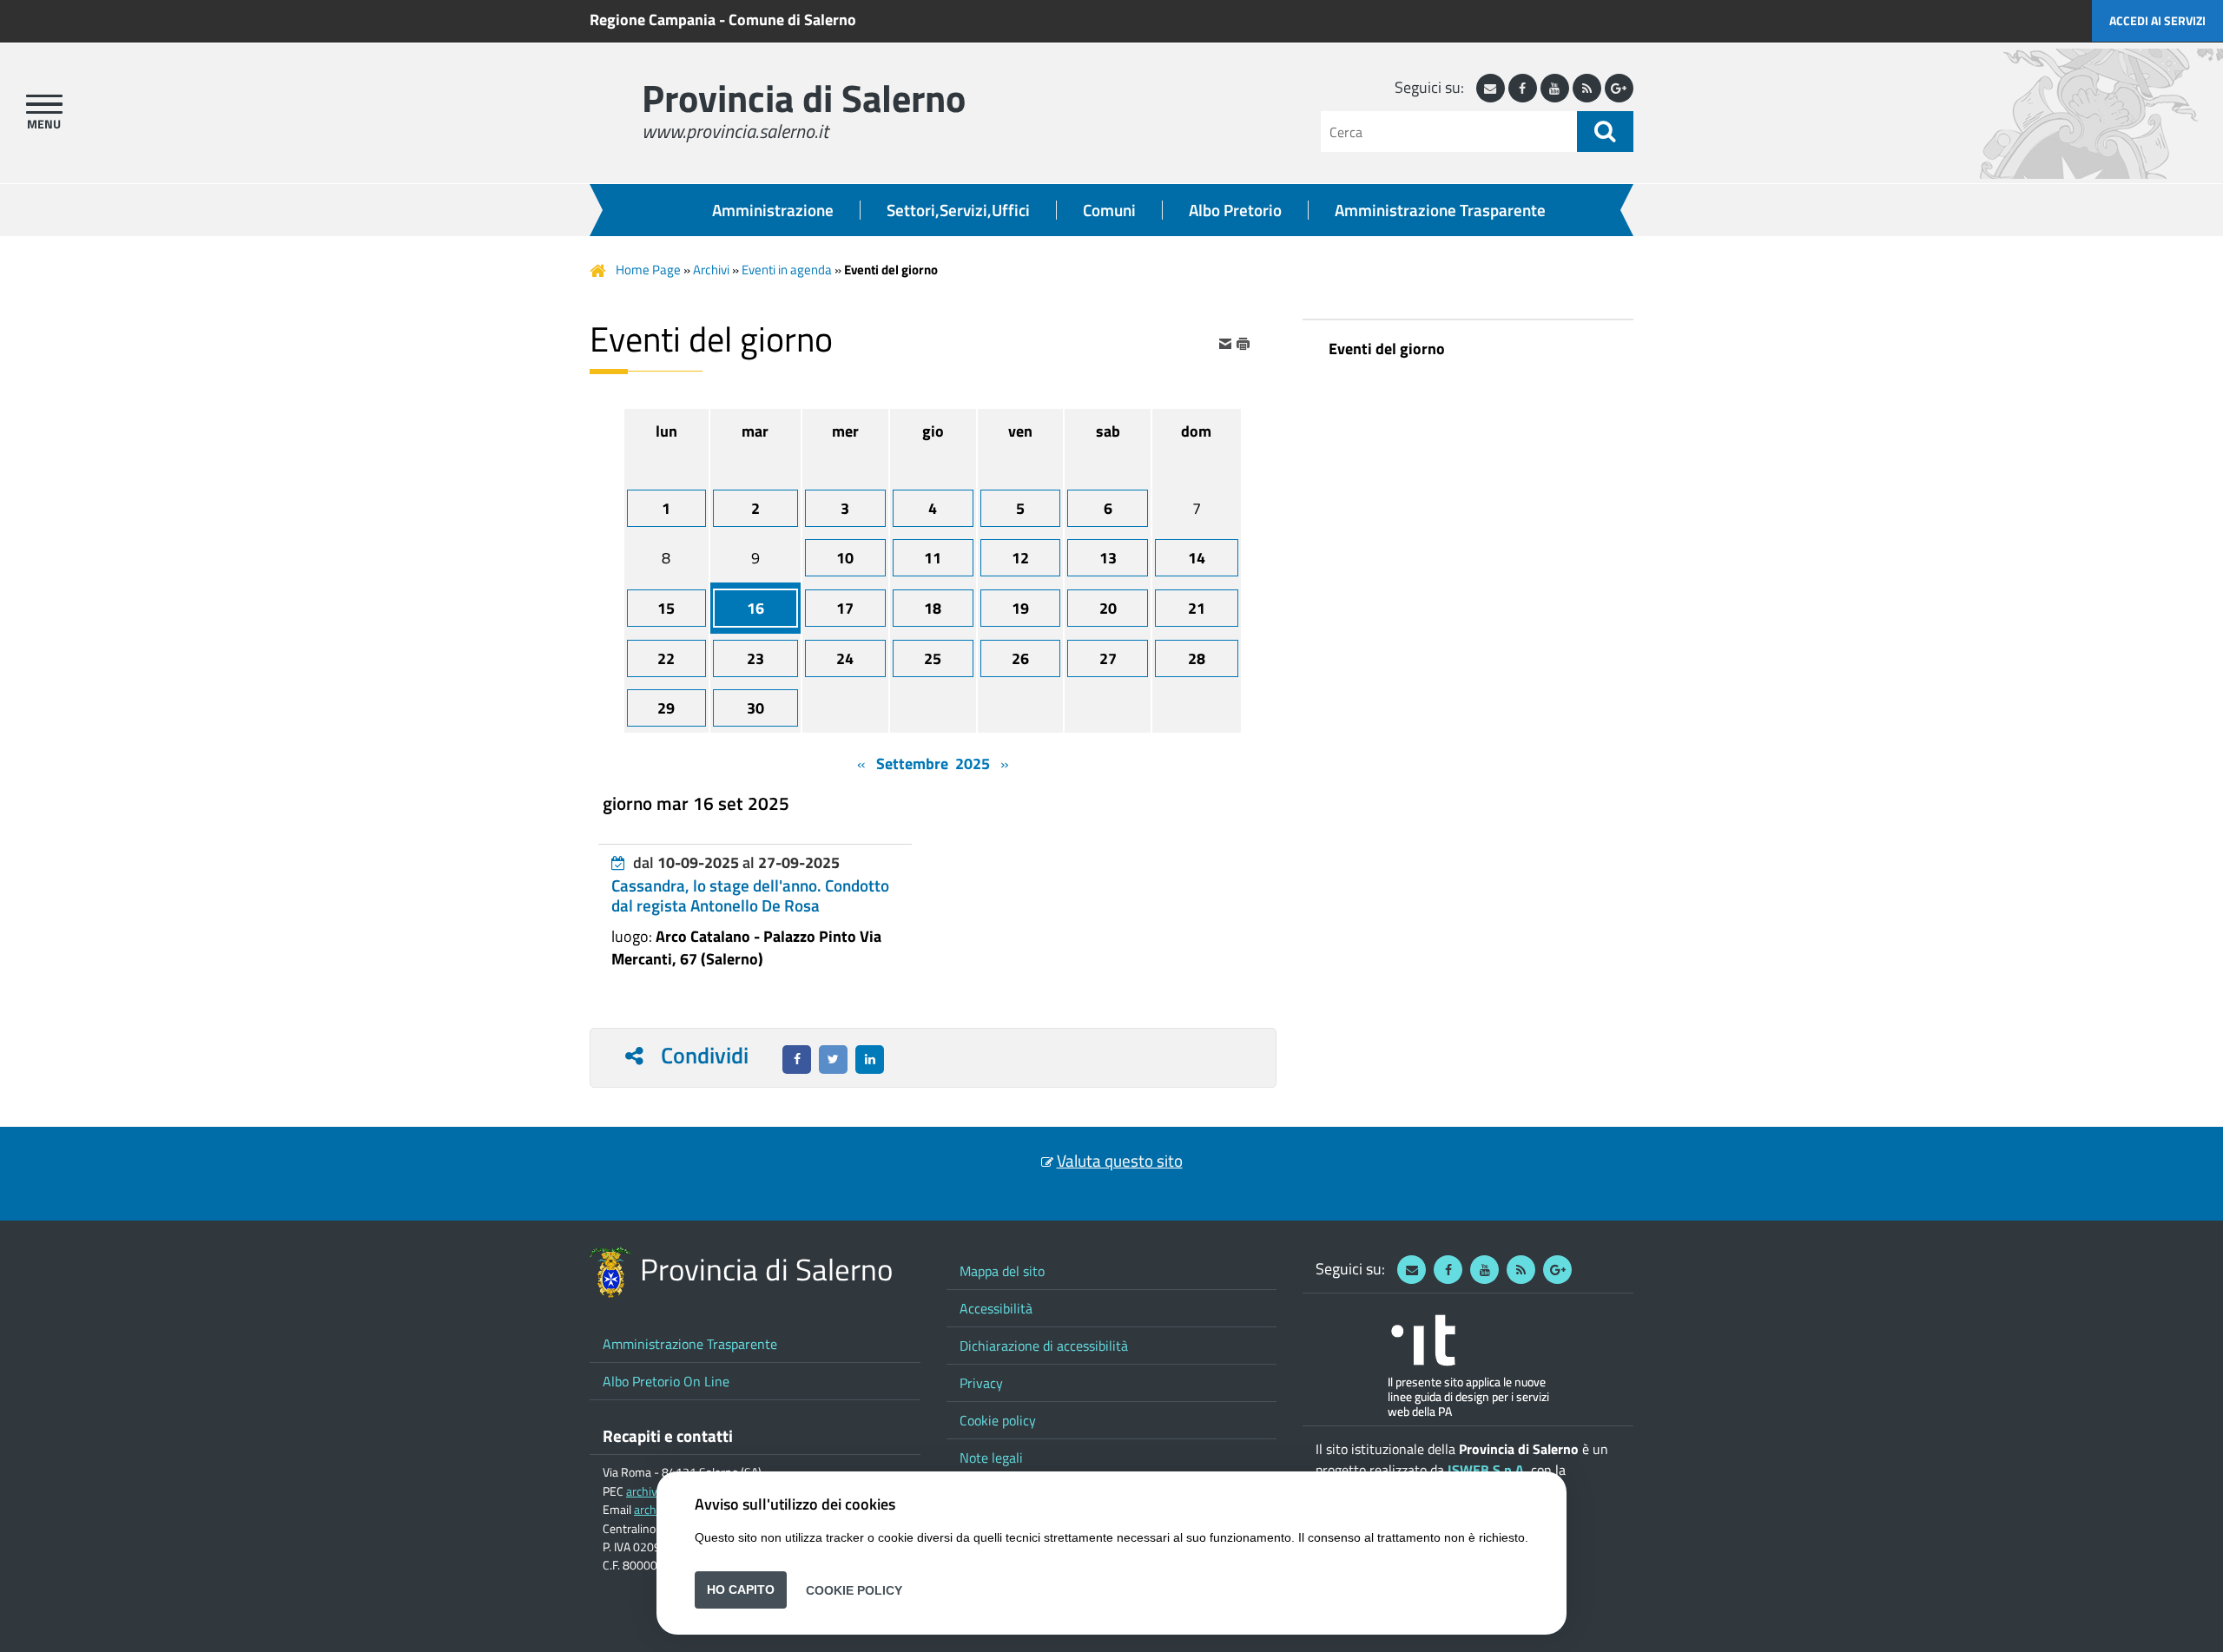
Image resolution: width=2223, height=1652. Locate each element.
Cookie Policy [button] (854, 1589)
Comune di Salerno (792, 20)
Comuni (1109, 210)
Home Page (648, 270)
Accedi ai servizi (2157, 20)
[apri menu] (44, 104)
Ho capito (741, 1589)
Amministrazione (773, 210)
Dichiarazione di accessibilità (1044, 1346)
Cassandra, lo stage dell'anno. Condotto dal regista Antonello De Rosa (750, 895)
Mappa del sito (1002, 1271)
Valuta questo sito (1120, 1161)
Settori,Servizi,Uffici (958, 210)
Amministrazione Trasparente (1440, 210)
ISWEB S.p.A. (1487, 1470)
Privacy (981, 1383)
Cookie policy (998, 1420)
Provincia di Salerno (804, 98)
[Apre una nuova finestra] (797, 1060)
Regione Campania (653, 20)
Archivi (711, 270)
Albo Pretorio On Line (666, 1381)
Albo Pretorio (1235, 210)
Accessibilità (996, 1308)
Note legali (991, 1458)
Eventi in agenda (787, 270)
